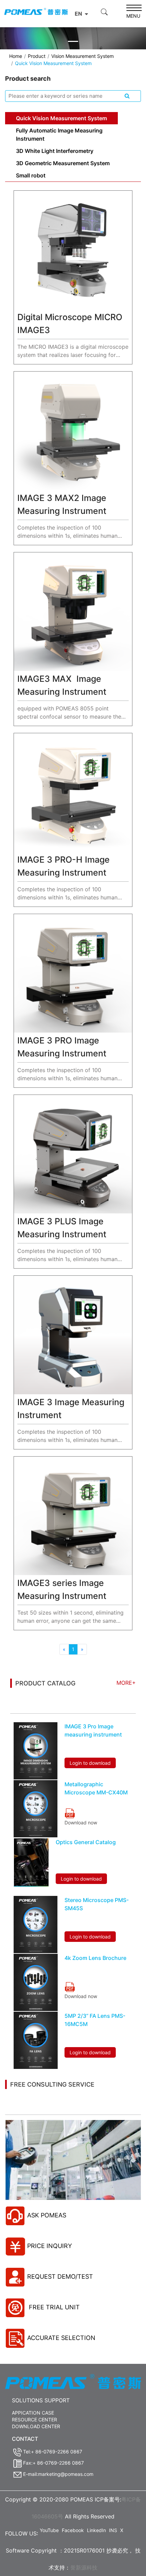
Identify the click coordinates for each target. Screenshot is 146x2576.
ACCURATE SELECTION (61, 2338)
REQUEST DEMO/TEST (60, 2276)
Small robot (31, 175)
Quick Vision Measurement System (61, 118)
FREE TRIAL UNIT (53, 2307)
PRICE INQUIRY (50, 2246)
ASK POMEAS (47, 2215)
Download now (81, 1823)
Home (16, 56)
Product (37, 56)
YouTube (49, 2530)
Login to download (90, 1763)
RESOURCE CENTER (34, 2420)
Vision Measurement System (83, 56)
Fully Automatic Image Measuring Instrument (59, 135)
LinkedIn (96, 2530)
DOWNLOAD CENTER (36, 2426)
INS (113, 2530)
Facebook (73, 2530)
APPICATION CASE (33, 2413)
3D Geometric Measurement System (63, 163)
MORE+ (126, 1683)
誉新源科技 (84, 2567)
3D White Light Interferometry (55, 151)
